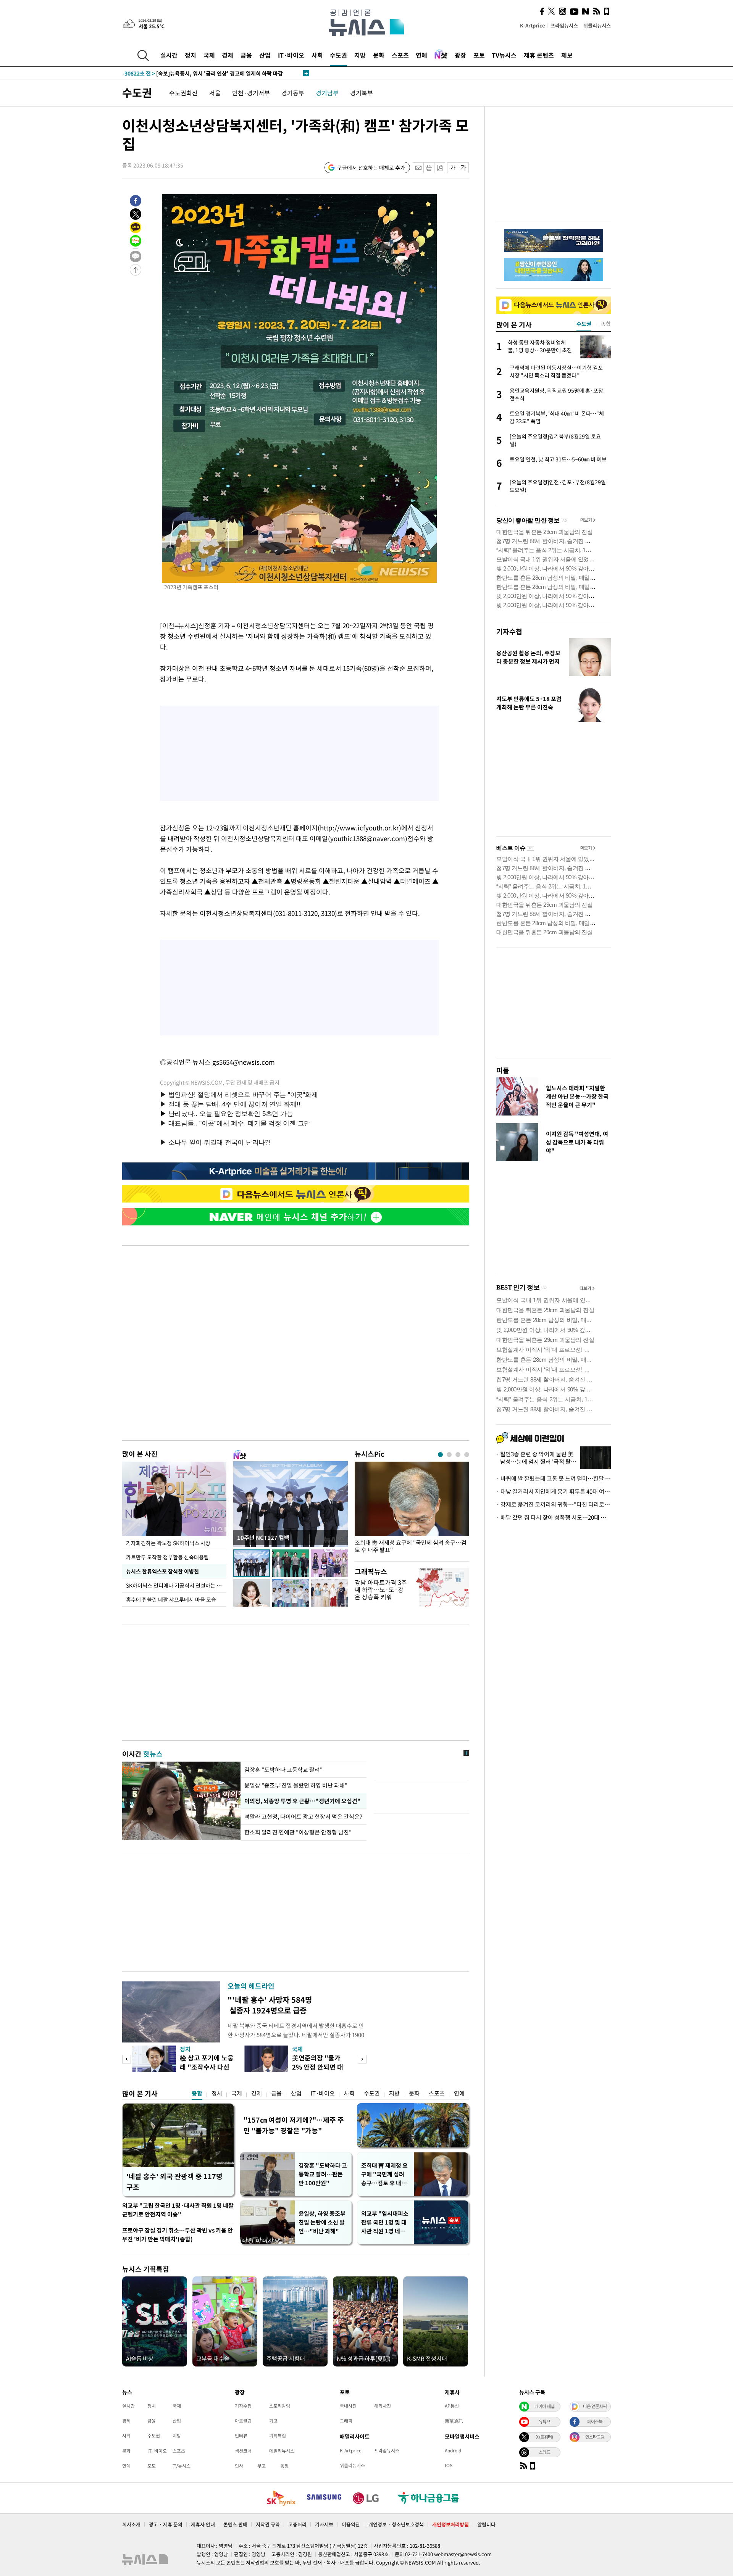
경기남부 (327, 93)
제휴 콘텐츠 (539, 55)
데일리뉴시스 (282, 2451)
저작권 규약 (268, 2524)
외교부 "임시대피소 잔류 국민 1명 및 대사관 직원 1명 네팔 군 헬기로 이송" (385, 2222)
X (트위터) (544, 2437)
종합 (197, 2093)
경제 (228, 55)
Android (453, 2450)
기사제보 (324, 2524)
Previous (127, 2059)
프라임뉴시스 (564, 25)
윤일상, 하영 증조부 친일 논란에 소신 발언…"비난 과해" (322, 2222)
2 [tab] (449, 1455)
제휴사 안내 (203, 2524)
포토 (479, 55)
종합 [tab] (606, 324)
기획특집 (278, 2436)
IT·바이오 (291, 55)
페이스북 (595, 2421)
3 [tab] (458, 1455)
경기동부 (293, 93)
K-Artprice (533, 25)
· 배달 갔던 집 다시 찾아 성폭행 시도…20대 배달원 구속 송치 (554, 1517)
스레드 (544, 2452)
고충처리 (297, 2524)
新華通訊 (454, 2421)
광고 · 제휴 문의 (166, 2524)
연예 (421, 55)
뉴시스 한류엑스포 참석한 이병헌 (162, 1571)
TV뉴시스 (504, 55)
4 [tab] (467, 1455)
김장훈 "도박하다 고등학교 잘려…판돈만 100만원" (323, 2174)
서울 (215, 93)
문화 (379, 55)
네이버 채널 (544, 2406)
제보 (567, 55)
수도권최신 (183, 93)
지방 (360, 55)
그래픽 (346, 2421)
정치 (191, 55)
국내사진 (348, 2406)
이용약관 (351, 2524)
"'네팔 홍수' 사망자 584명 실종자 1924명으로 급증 (270, 2005)
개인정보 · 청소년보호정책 (396, 2524)
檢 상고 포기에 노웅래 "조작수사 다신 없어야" (207, 2067)
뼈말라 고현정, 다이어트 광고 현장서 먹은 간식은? (304, 1817)
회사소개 (131, 2524)
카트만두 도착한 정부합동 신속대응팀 (167, 1557)
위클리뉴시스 (597, 25)
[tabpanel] (412, 1510)
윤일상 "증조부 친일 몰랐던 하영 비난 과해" (296, 1785)
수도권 (338, 55)
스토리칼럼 (280, 2406)
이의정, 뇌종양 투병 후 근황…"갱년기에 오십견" (302, 1801)
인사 (239, 2466)
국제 (209, 55)
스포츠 (400, 55)
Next (362, 2059)
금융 (246, 55)
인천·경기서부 (251, 93)
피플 (503, 1070)
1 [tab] (440, 1455)
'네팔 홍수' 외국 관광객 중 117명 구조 (174, 2182)
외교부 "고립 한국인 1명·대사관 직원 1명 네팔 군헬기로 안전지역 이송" (178, 2210)
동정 (284, 2466)
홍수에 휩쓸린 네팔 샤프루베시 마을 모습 (171, 1599)
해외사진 (383, 2406)
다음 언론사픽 (595, 2406)
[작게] (453, 168)
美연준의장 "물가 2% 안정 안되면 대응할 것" (318, 2067)
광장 (460, 55)
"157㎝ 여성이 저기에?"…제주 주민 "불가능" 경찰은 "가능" (294, 2125)
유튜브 (544, 2421)
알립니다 (486, 2524)
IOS (449, 2465)
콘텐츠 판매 (235, 2524)
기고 (273, 2421)
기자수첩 (509, 631)
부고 (262, 2466)
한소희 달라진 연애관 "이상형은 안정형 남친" (298, 1832)
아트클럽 (243, 2421)
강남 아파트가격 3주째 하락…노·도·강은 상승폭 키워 (381, 1589)
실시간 (169, 55)
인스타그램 (595, 2437)
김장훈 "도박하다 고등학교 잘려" (283, 1770)
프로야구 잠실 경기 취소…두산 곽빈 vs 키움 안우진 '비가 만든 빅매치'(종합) (178, 2235)
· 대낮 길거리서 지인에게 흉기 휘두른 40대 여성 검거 (554, 1491)
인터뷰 (241, 2436)
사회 (317, 55)
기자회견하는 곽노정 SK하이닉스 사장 (168, 1543)
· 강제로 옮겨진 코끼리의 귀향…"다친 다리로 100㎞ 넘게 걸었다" (554, 1504)
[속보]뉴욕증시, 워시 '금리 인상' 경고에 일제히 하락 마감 (203, 73)
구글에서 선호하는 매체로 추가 (371, 168)
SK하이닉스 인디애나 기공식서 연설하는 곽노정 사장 (176, 1585)
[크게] (464, 168)
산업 (265, 55)
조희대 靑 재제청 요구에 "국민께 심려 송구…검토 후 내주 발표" (411, 1546)
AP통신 (452, 2406)
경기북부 (362, 93)
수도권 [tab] (584, 324)
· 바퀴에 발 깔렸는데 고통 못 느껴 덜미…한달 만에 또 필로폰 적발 (554, 1478)
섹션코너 (243, 2451)
